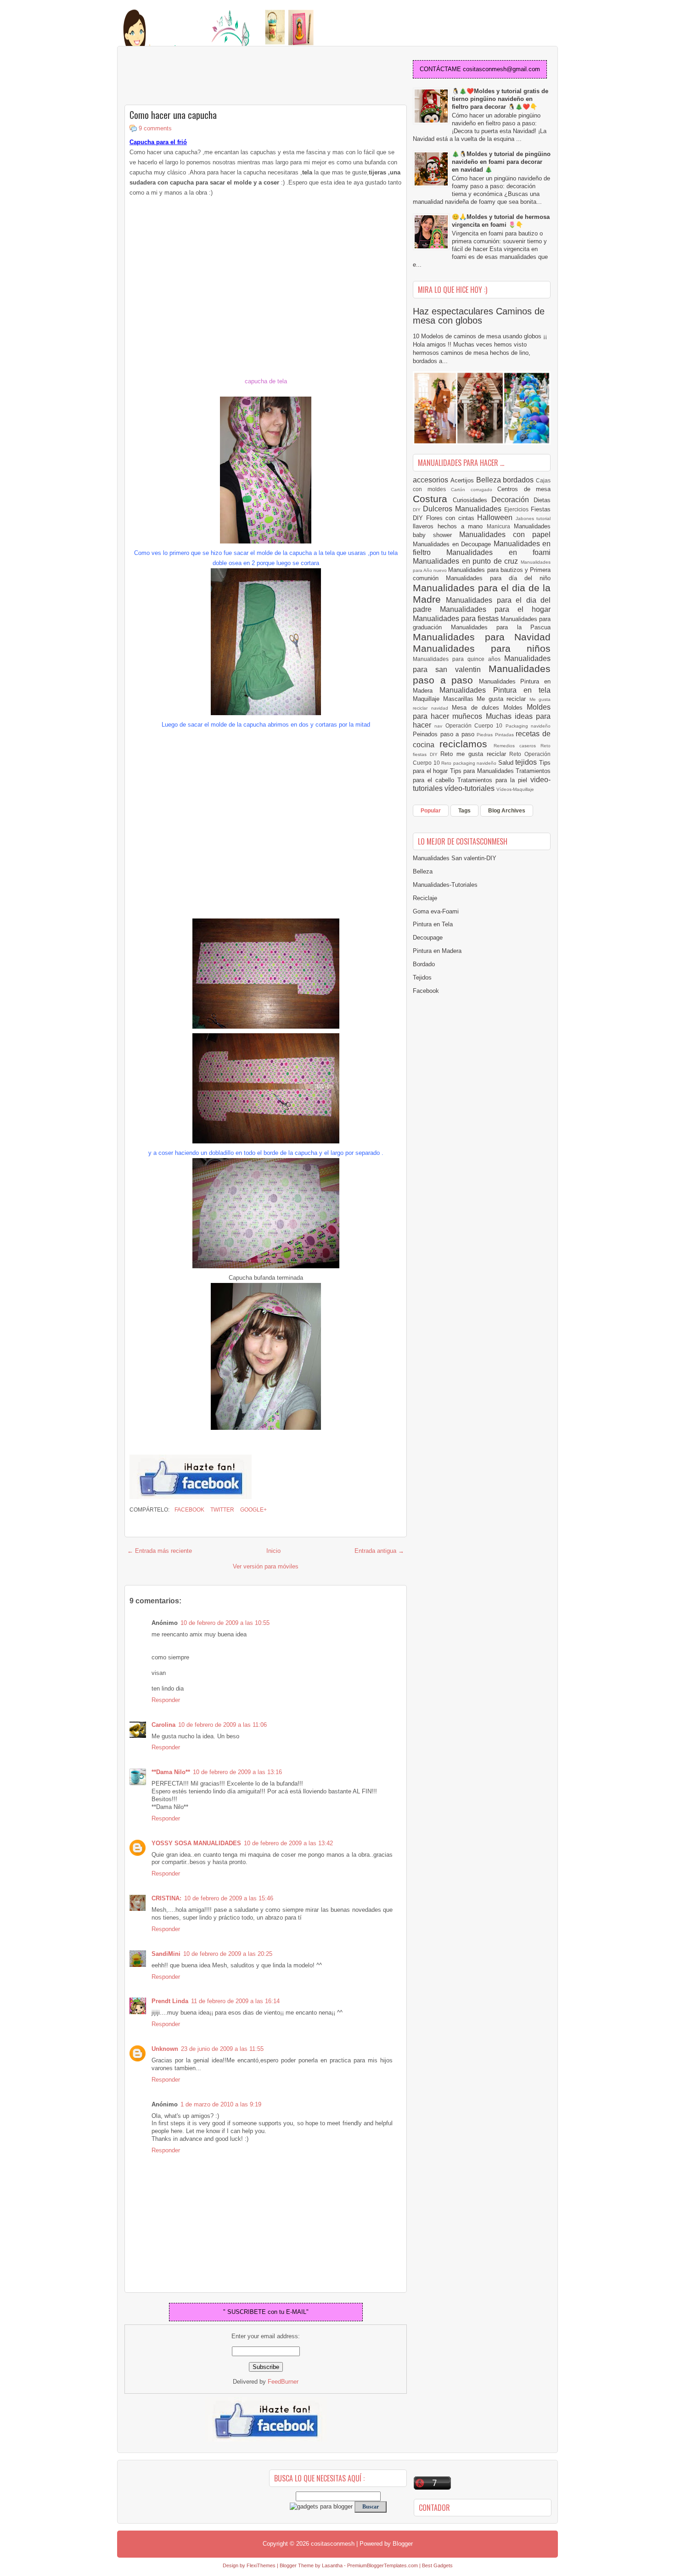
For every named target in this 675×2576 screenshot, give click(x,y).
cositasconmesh (333, 2544)
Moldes (515, 708)
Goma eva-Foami (436, 911)
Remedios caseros (517, 746)
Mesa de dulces (478, 708)
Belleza (490, 480)
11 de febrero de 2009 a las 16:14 (235, 2001)
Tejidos (422, 977)
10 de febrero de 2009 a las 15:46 (229, 1898)
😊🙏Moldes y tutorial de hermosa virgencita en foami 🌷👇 (501, 221)
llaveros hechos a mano (450, 526)
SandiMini (166, 1954)
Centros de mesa (524, 489)
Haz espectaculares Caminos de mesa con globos (479, 316)
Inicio (273, 1551)
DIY (418, 510)
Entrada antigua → (379, 1551)
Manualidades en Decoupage (453, 544)
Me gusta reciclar (503, 699)
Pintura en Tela (433, 924)
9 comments (155, 128)
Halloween (496, 518)
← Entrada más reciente (160, 1551)
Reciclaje (425, 898)
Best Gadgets (437, 2565)
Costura (433, 499)
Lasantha (332, 2565)
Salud (507, 763)
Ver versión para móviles (266, 1566)
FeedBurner (283, 2382)
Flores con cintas (452, 518)
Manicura (500, 526)
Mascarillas (460, 699)
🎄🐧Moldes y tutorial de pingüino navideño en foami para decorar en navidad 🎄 (501, 162)
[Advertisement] (198, 76)
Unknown (165, 2049)
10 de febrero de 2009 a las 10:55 (225, 1623)
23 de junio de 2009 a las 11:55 (222, 2049)
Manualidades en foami (498, 552)
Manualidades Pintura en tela (495, 690)
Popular (431, 811)
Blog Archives (507, 811)
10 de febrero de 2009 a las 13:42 (288, 1843)
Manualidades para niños (482, 648)
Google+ (253, 1510)
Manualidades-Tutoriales (445, 885)
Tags (464, 811)
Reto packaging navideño (470, 763)
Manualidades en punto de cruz (467, 561)
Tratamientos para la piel (494, 780)
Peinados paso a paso (445, 734)
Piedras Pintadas (496, 735)
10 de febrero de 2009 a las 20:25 (228, 1954)
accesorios (432, 480)
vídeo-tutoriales (470, 788)
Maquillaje (428, 699)
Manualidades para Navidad (482, 637)
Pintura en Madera (437, 951)
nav (440, 726)
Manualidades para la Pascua (501, 627)
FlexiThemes (261, 2565)
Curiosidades (472, 500)
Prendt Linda (170, 2001)
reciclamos (466, 744)
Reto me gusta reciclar (475, 754)
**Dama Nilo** (171, 1772)
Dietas (542, 500)
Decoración (512, 500)
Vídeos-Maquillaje (515, 789)
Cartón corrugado (474, 490)
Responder (166, 1700)
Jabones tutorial (533, 518)
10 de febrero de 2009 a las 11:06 (222, 1725)
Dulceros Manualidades (464, 509)
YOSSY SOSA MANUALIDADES (196, 1843)
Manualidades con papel (505, 535)
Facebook (189, 1510)
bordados (519, 480)
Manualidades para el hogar (495, 609)
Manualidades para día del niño (498, 578)
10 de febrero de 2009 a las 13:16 (237, 1772)
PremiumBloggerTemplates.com (382, 2565)
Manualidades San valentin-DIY (455, 858)
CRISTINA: (166, 1898)
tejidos (527, 762)
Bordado (424, 964)
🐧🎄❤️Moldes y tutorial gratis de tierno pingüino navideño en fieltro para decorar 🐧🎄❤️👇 (500, 99)
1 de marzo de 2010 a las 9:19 (221, 2104)
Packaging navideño (528, 726)
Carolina (163, 1725)
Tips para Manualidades (483, 771)
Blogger (403, 2544)
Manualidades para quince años (458, 659)
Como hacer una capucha (173, 115)
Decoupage (428, 938)
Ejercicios (517, 509)
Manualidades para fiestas (457, 619)
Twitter (222, 1510)
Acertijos (463, 480)
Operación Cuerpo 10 (475, 725)
